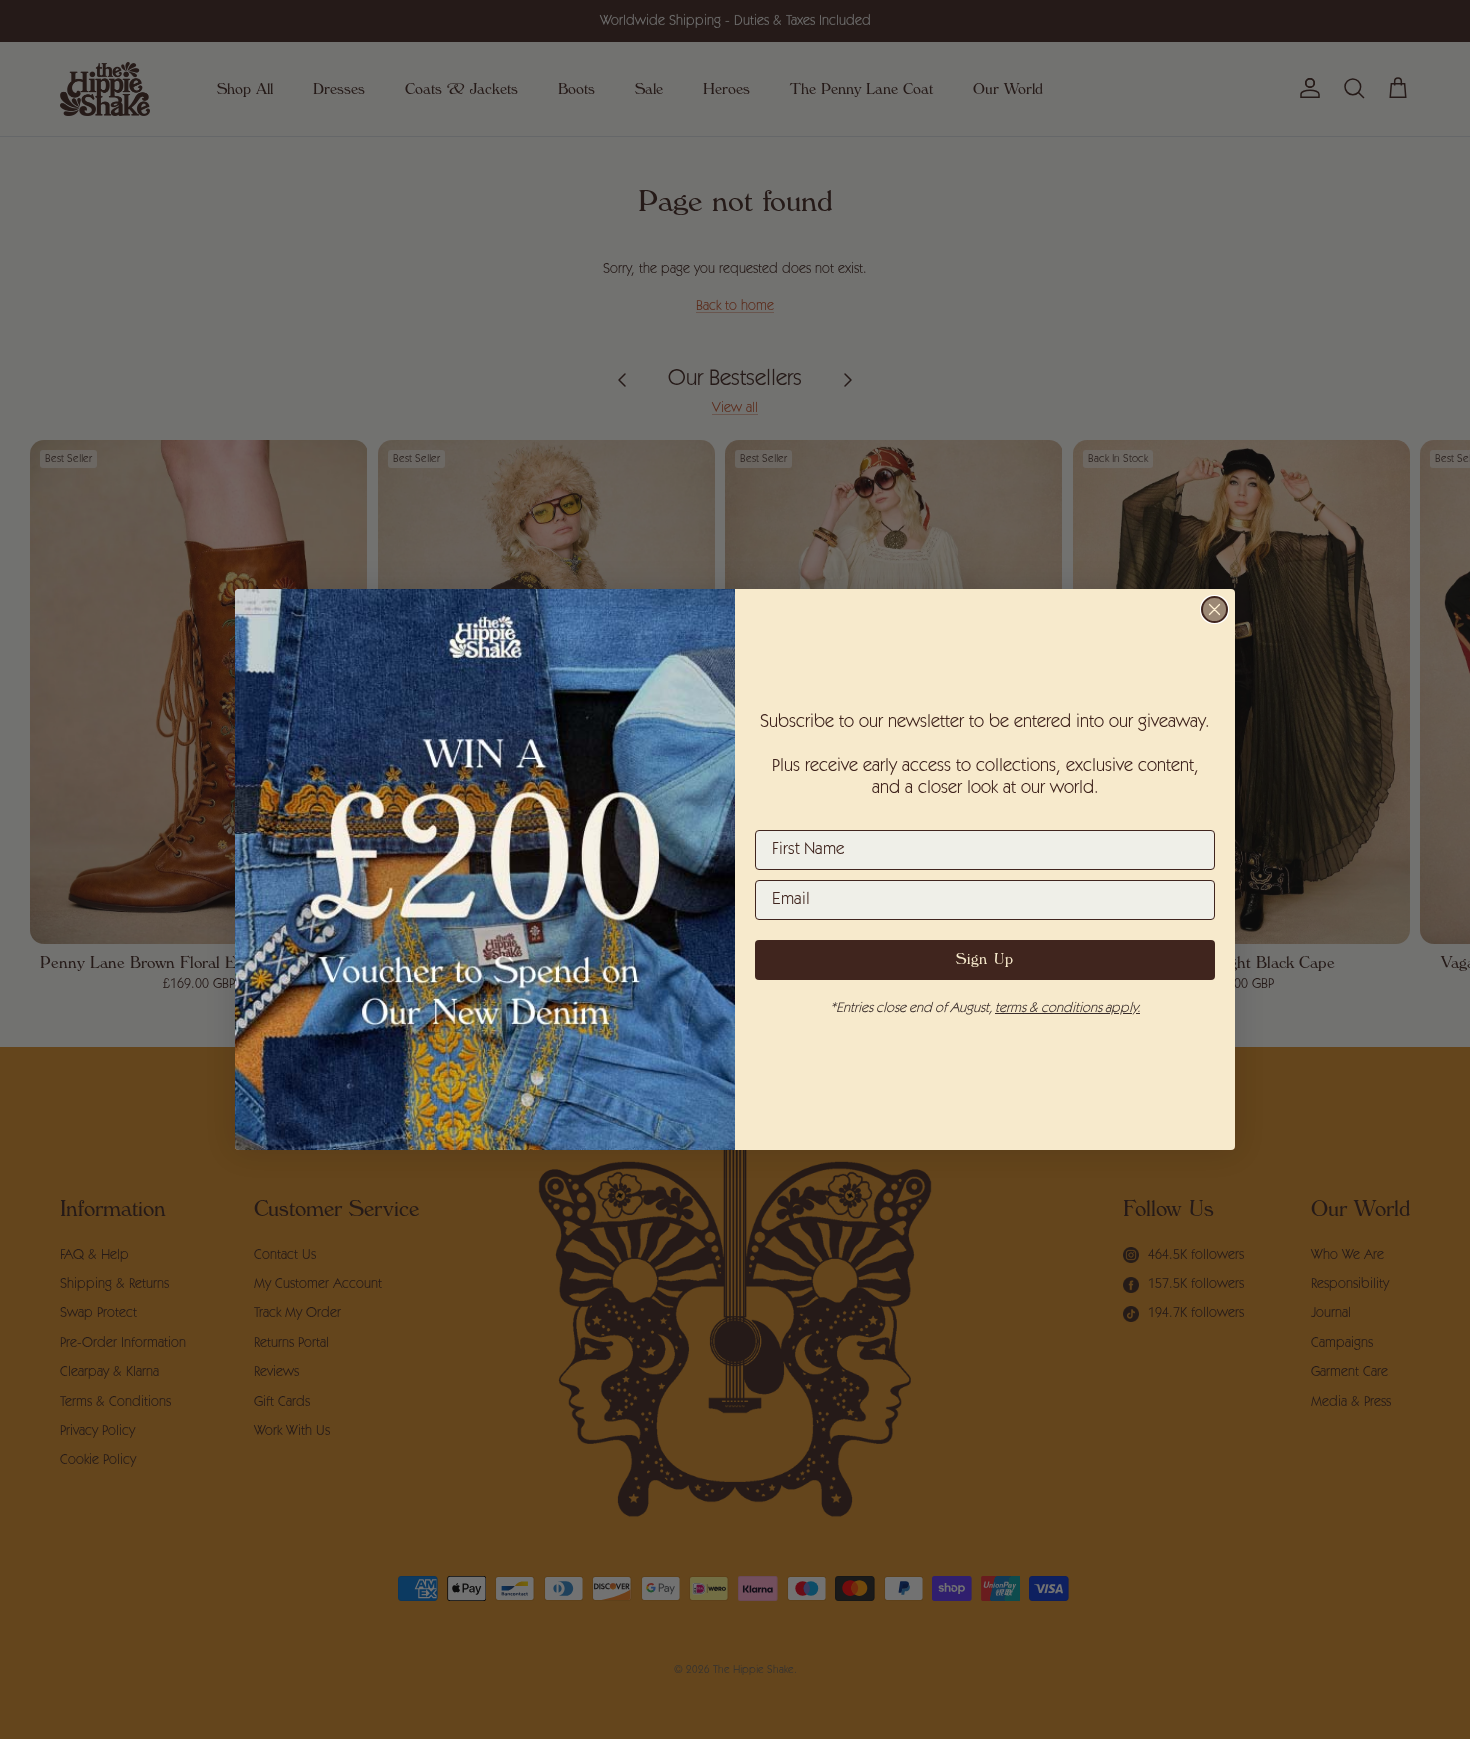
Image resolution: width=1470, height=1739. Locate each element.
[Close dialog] (1214, 609)
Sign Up (985, 960)
